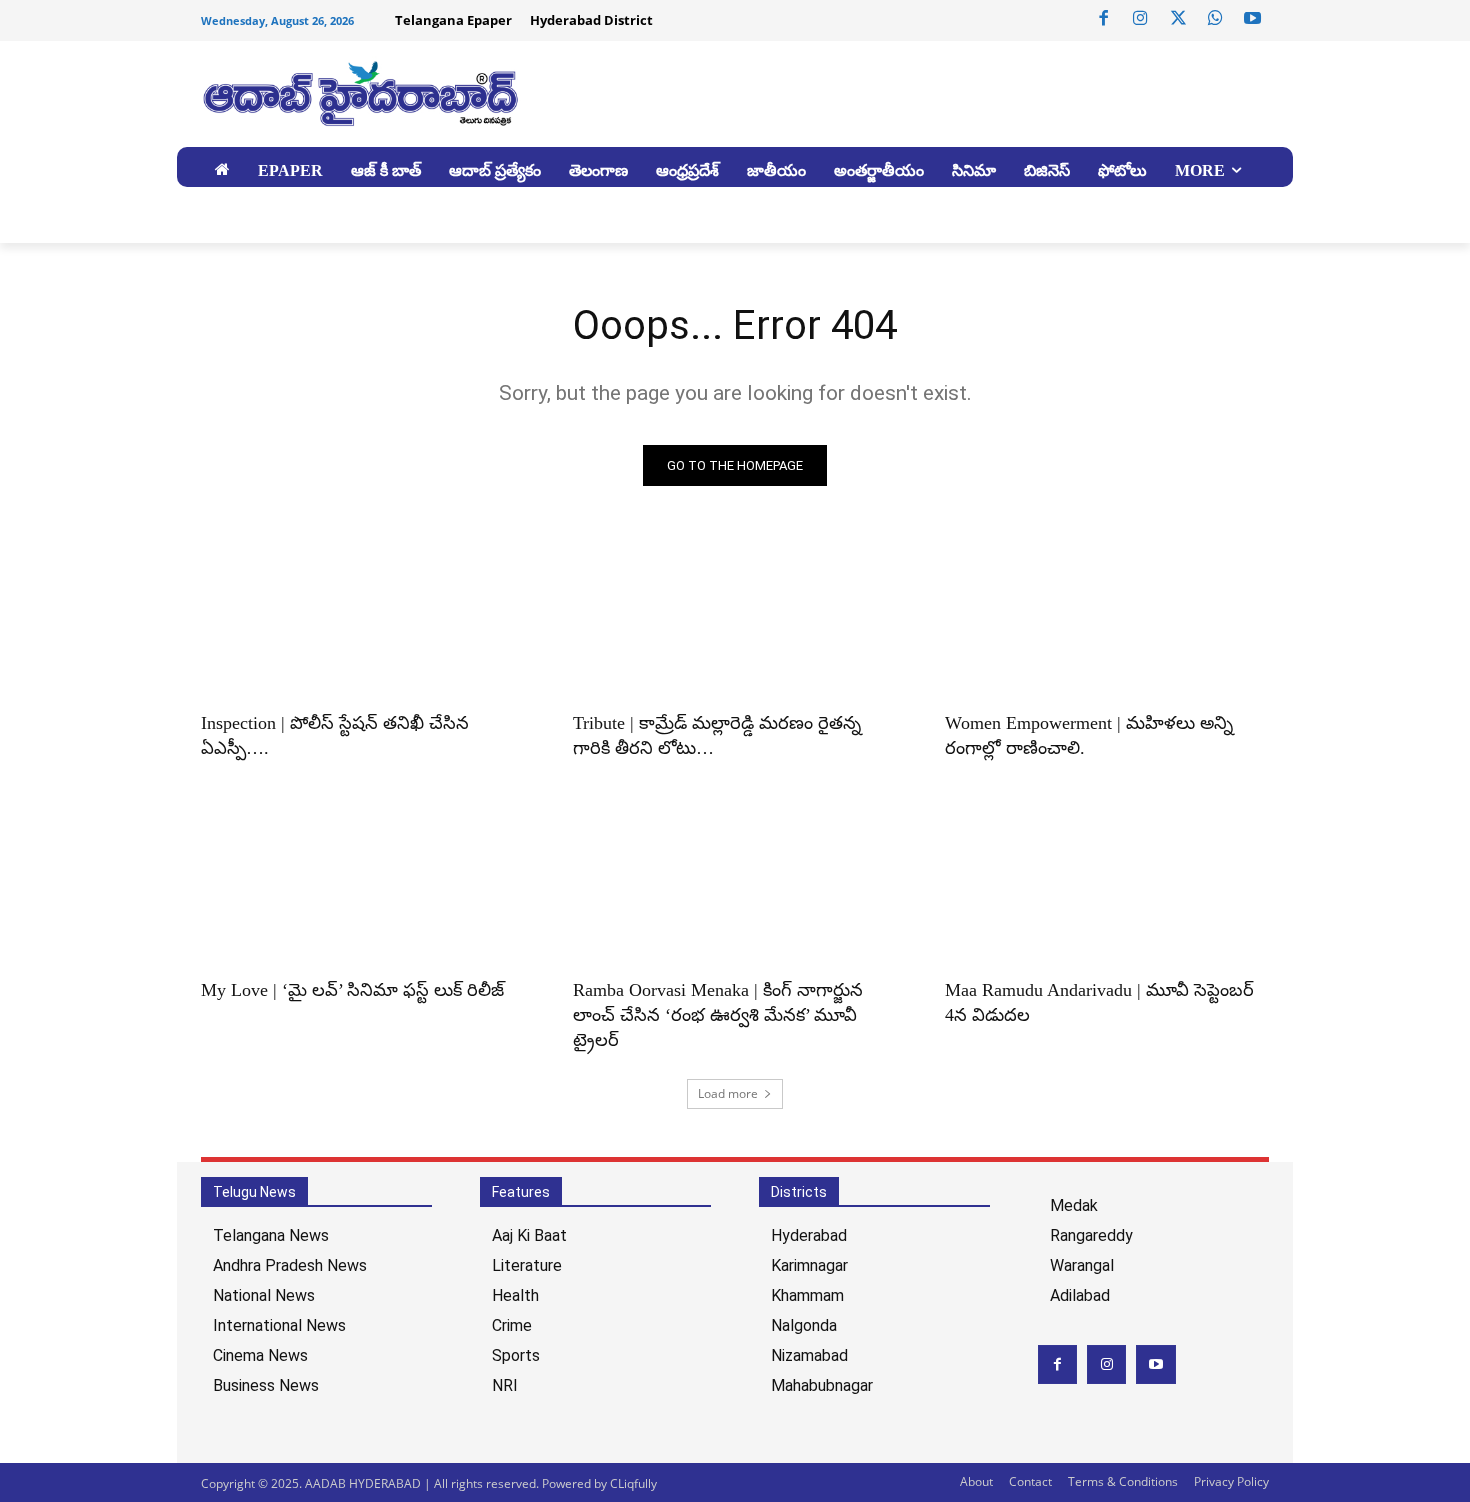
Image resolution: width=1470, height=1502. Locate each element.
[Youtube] (1253, 19)
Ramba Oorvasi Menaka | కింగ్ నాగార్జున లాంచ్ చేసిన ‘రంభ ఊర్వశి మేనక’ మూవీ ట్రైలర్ (718, 1015)
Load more (728, 1093)
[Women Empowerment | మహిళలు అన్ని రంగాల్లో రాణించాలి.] (1107, 617)
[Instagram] (1141, 19)
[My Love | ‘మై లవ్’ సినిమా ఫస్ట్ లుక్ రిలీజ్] (363, 884)
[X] (1178, 19)
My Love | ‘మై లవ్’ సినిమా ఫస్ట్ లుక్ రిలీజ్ (355, 990)
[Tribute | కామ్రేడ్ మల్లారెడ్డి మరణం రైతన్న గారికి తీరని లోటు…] (735, 617)
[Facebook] (1104, 19)
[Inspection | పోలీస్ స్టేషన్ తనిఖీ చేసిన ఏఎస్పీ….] (363, 617)
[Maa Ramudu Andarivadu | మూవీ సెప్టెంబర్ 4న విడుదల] (1107, 884)
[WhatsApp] (1215, 19)
